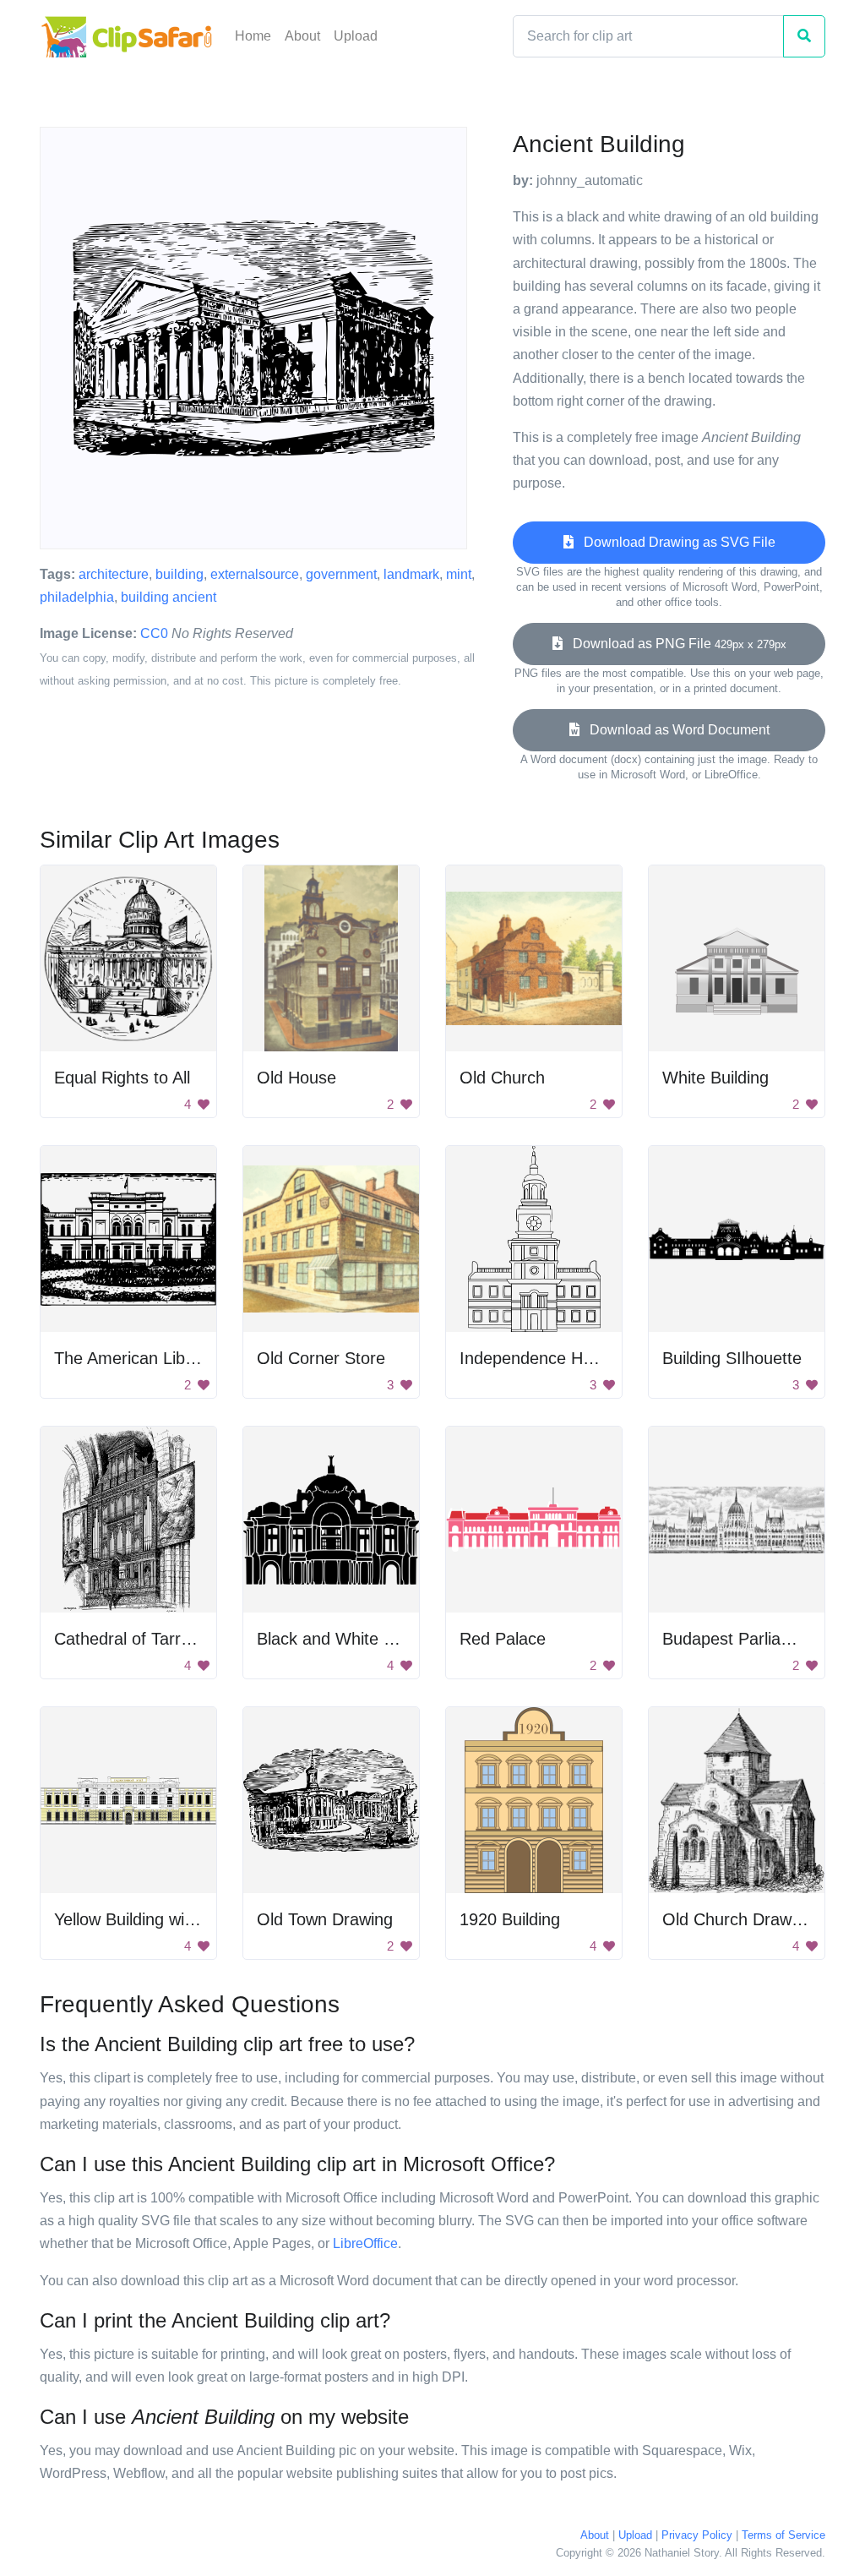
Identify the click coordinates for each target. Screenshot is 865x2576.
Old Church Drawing (738, 1919)
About (302, 36)
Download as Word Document (675, 730)
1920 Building (510, 1919)
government (341, 574)
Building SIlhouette (732, 1358)
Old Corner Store (321, 1358)
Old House (296, 1078)
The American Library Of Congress (185, 1358)
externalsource (255, 574)
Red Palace (503, 1639)
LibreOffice (365, 2243)
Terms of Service (783, 2535)
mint (459, 574)
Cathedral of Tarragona (141, 1639)
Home (253, 36)
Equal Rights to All (122, 1078)
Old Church (502, 1078)
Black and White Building (349, 1639)
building (180, 574)
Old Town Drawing (325, 1919)
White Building (715, 1078)
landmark (411, 574)
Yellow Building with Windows (163, 1919)
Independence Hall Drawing (562, 1358)
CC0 (154, 633)
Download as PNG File (675, 644)
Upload (356, 36)
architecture (114, 574)
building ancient (169, 597)
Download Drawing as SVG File (675, 542)
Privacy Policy (697, 2535)
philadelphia (77, 597)
